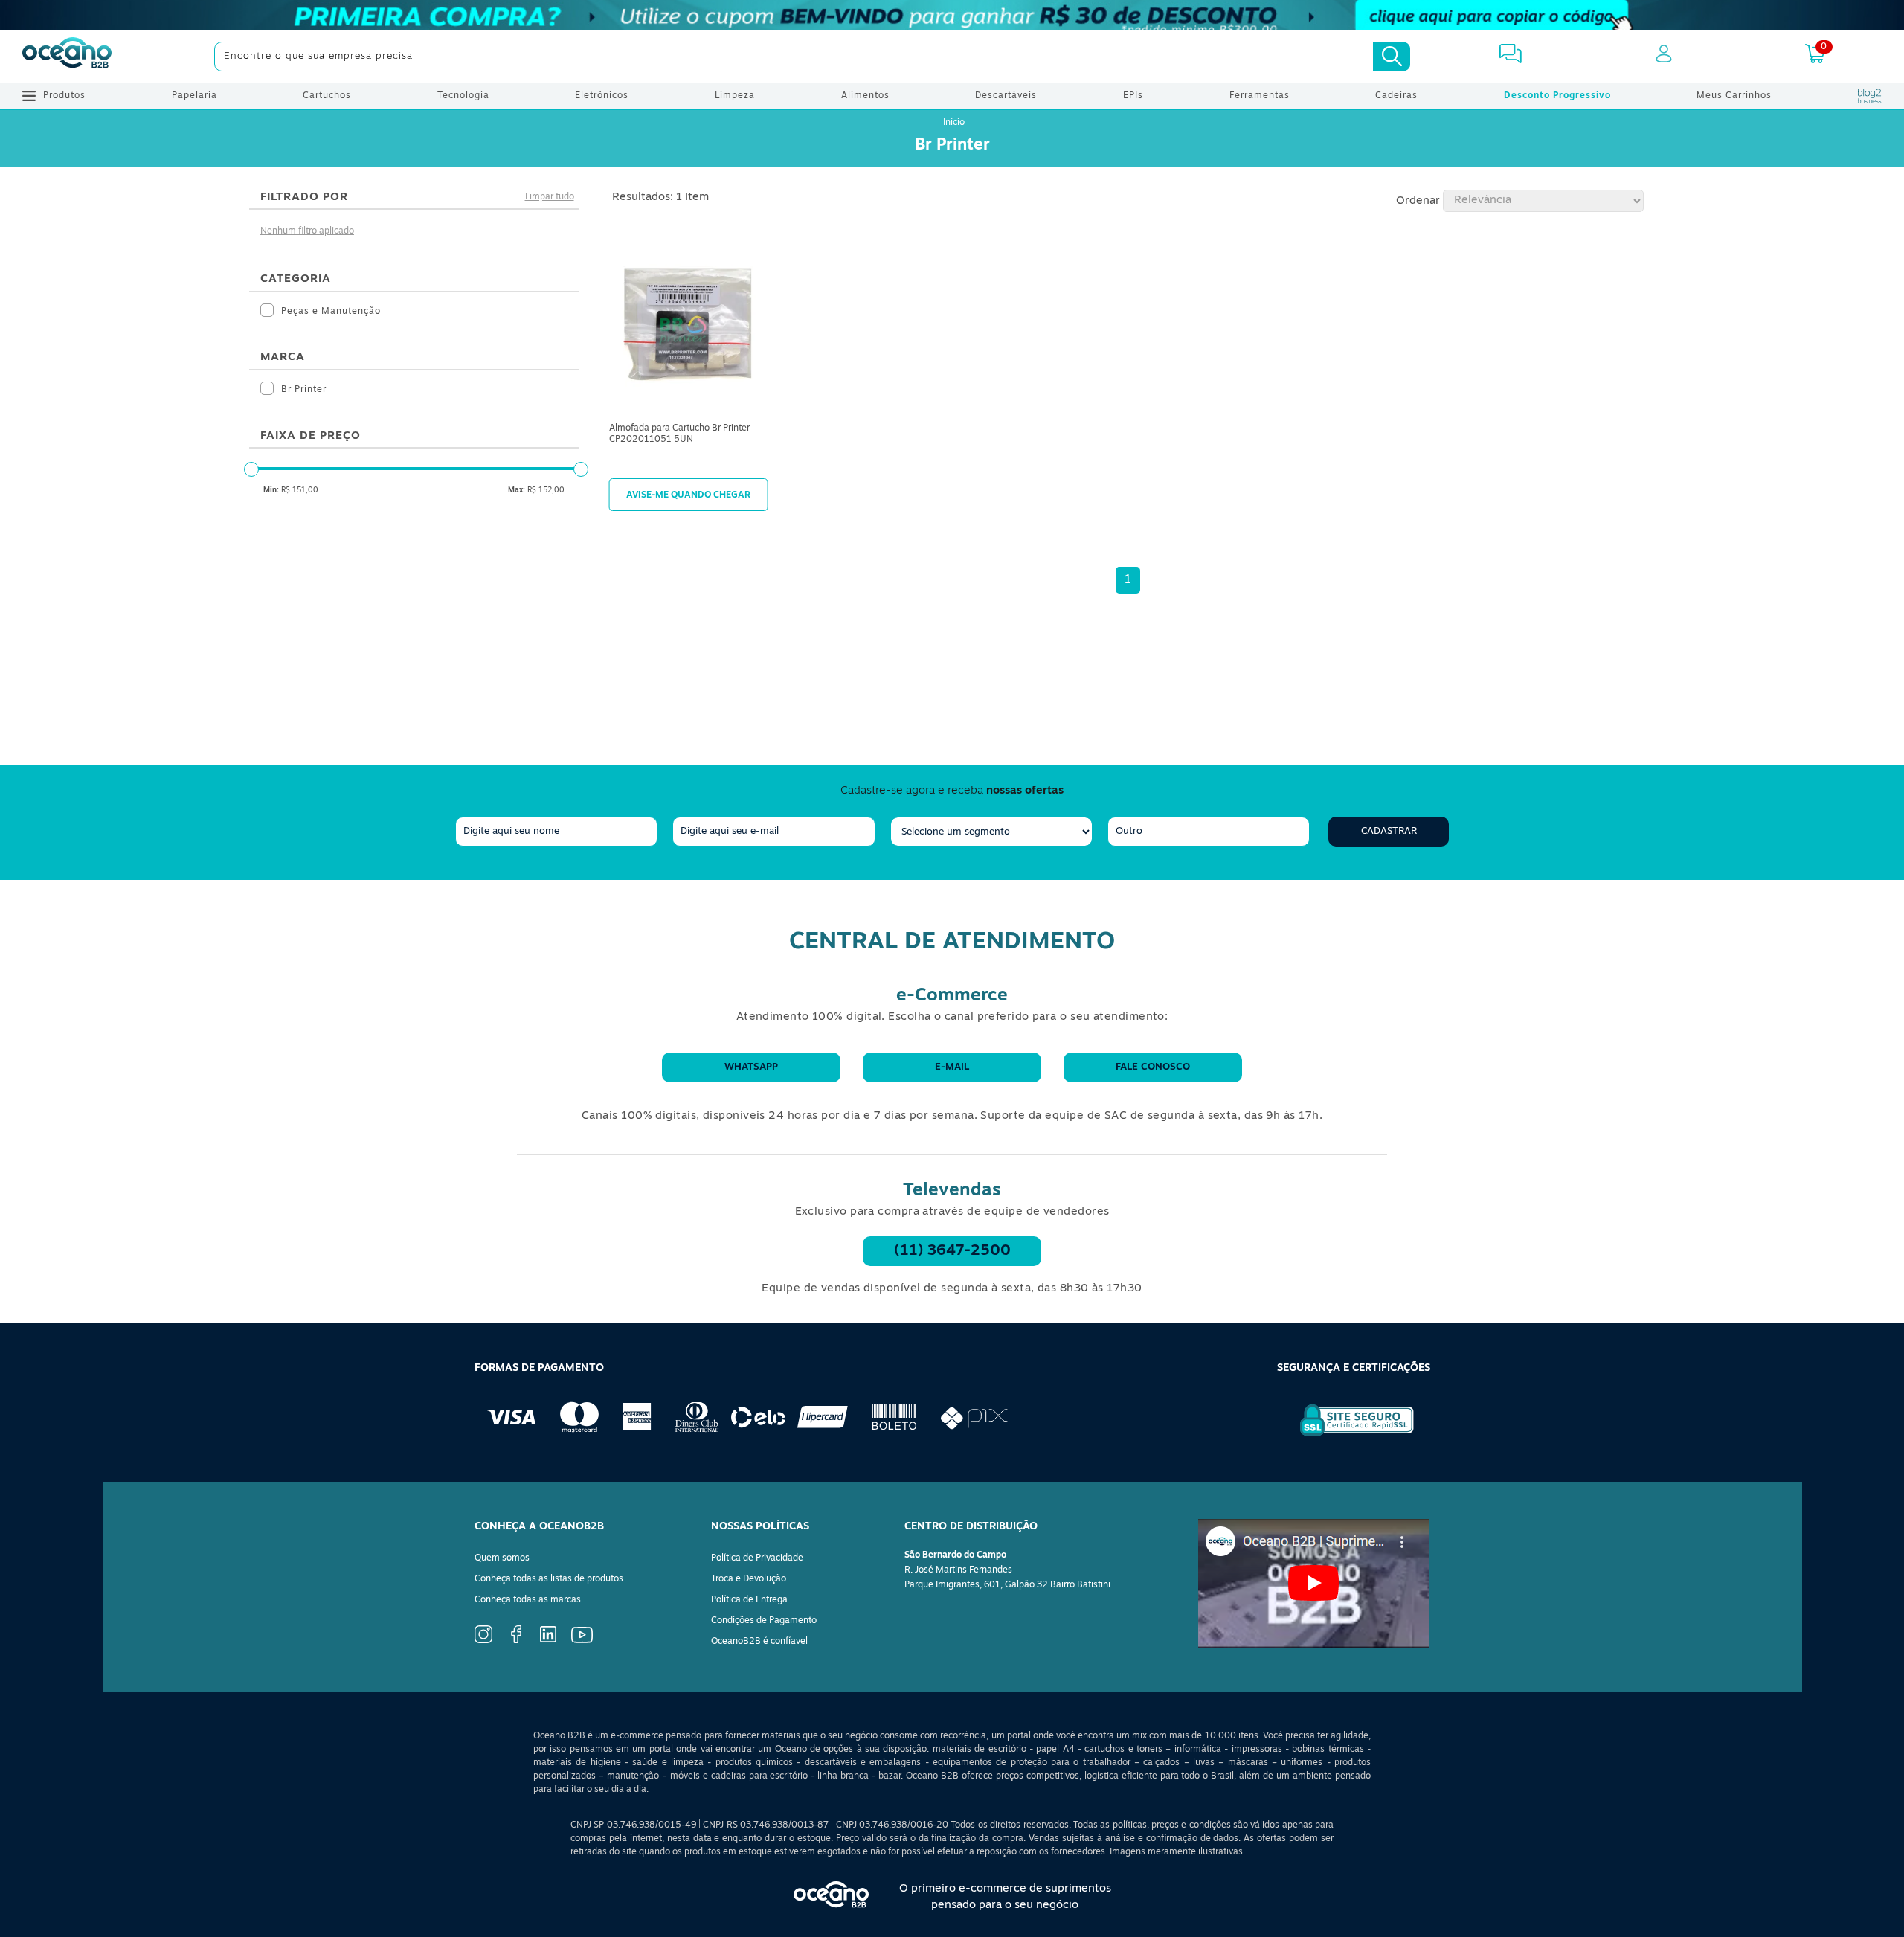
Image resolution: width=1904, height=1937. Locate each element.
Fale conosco (1153, 1067)
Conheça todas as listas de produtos (549, 1579)
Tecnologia (463, 96)
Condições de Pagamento (764, 1621)
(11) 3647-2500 (952, 1251)
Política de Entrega (749, 1600)
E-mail (952, 1067)
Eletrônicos (602, 96)
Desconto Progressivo (1557, 96)
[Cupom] (952, 15)
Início (954, 123)
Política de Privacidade (757, 1558)
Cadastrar (1389, 831)
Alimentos (865, 96)
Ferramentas (1260, 96)
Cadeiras (1396, 96)
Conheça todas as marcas (528, 1600)
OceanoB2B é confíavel (759, 1642)
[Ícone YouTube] (582, 1641)
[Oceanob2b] (67, 57)
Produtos (64, 96)
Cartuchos (327, 96)
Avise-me (688, 495)
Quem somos (502, 1558)
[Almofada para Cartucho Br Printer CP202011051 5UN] (689, 325)
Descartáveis (1006, 96)
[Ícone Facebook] (516, 1641)
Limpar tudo (550, 197)
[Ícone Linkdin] (548, 1640)
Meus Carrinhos (1734, 96)
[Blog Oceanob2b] (1870, 96)
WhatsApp (751, 1067)
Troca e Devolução (749, 1579)
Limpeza (735, 96)
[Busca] (1392, 57)
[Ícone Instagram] (483, 1641)
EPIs (1133, 96)
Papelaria (194, 96)
